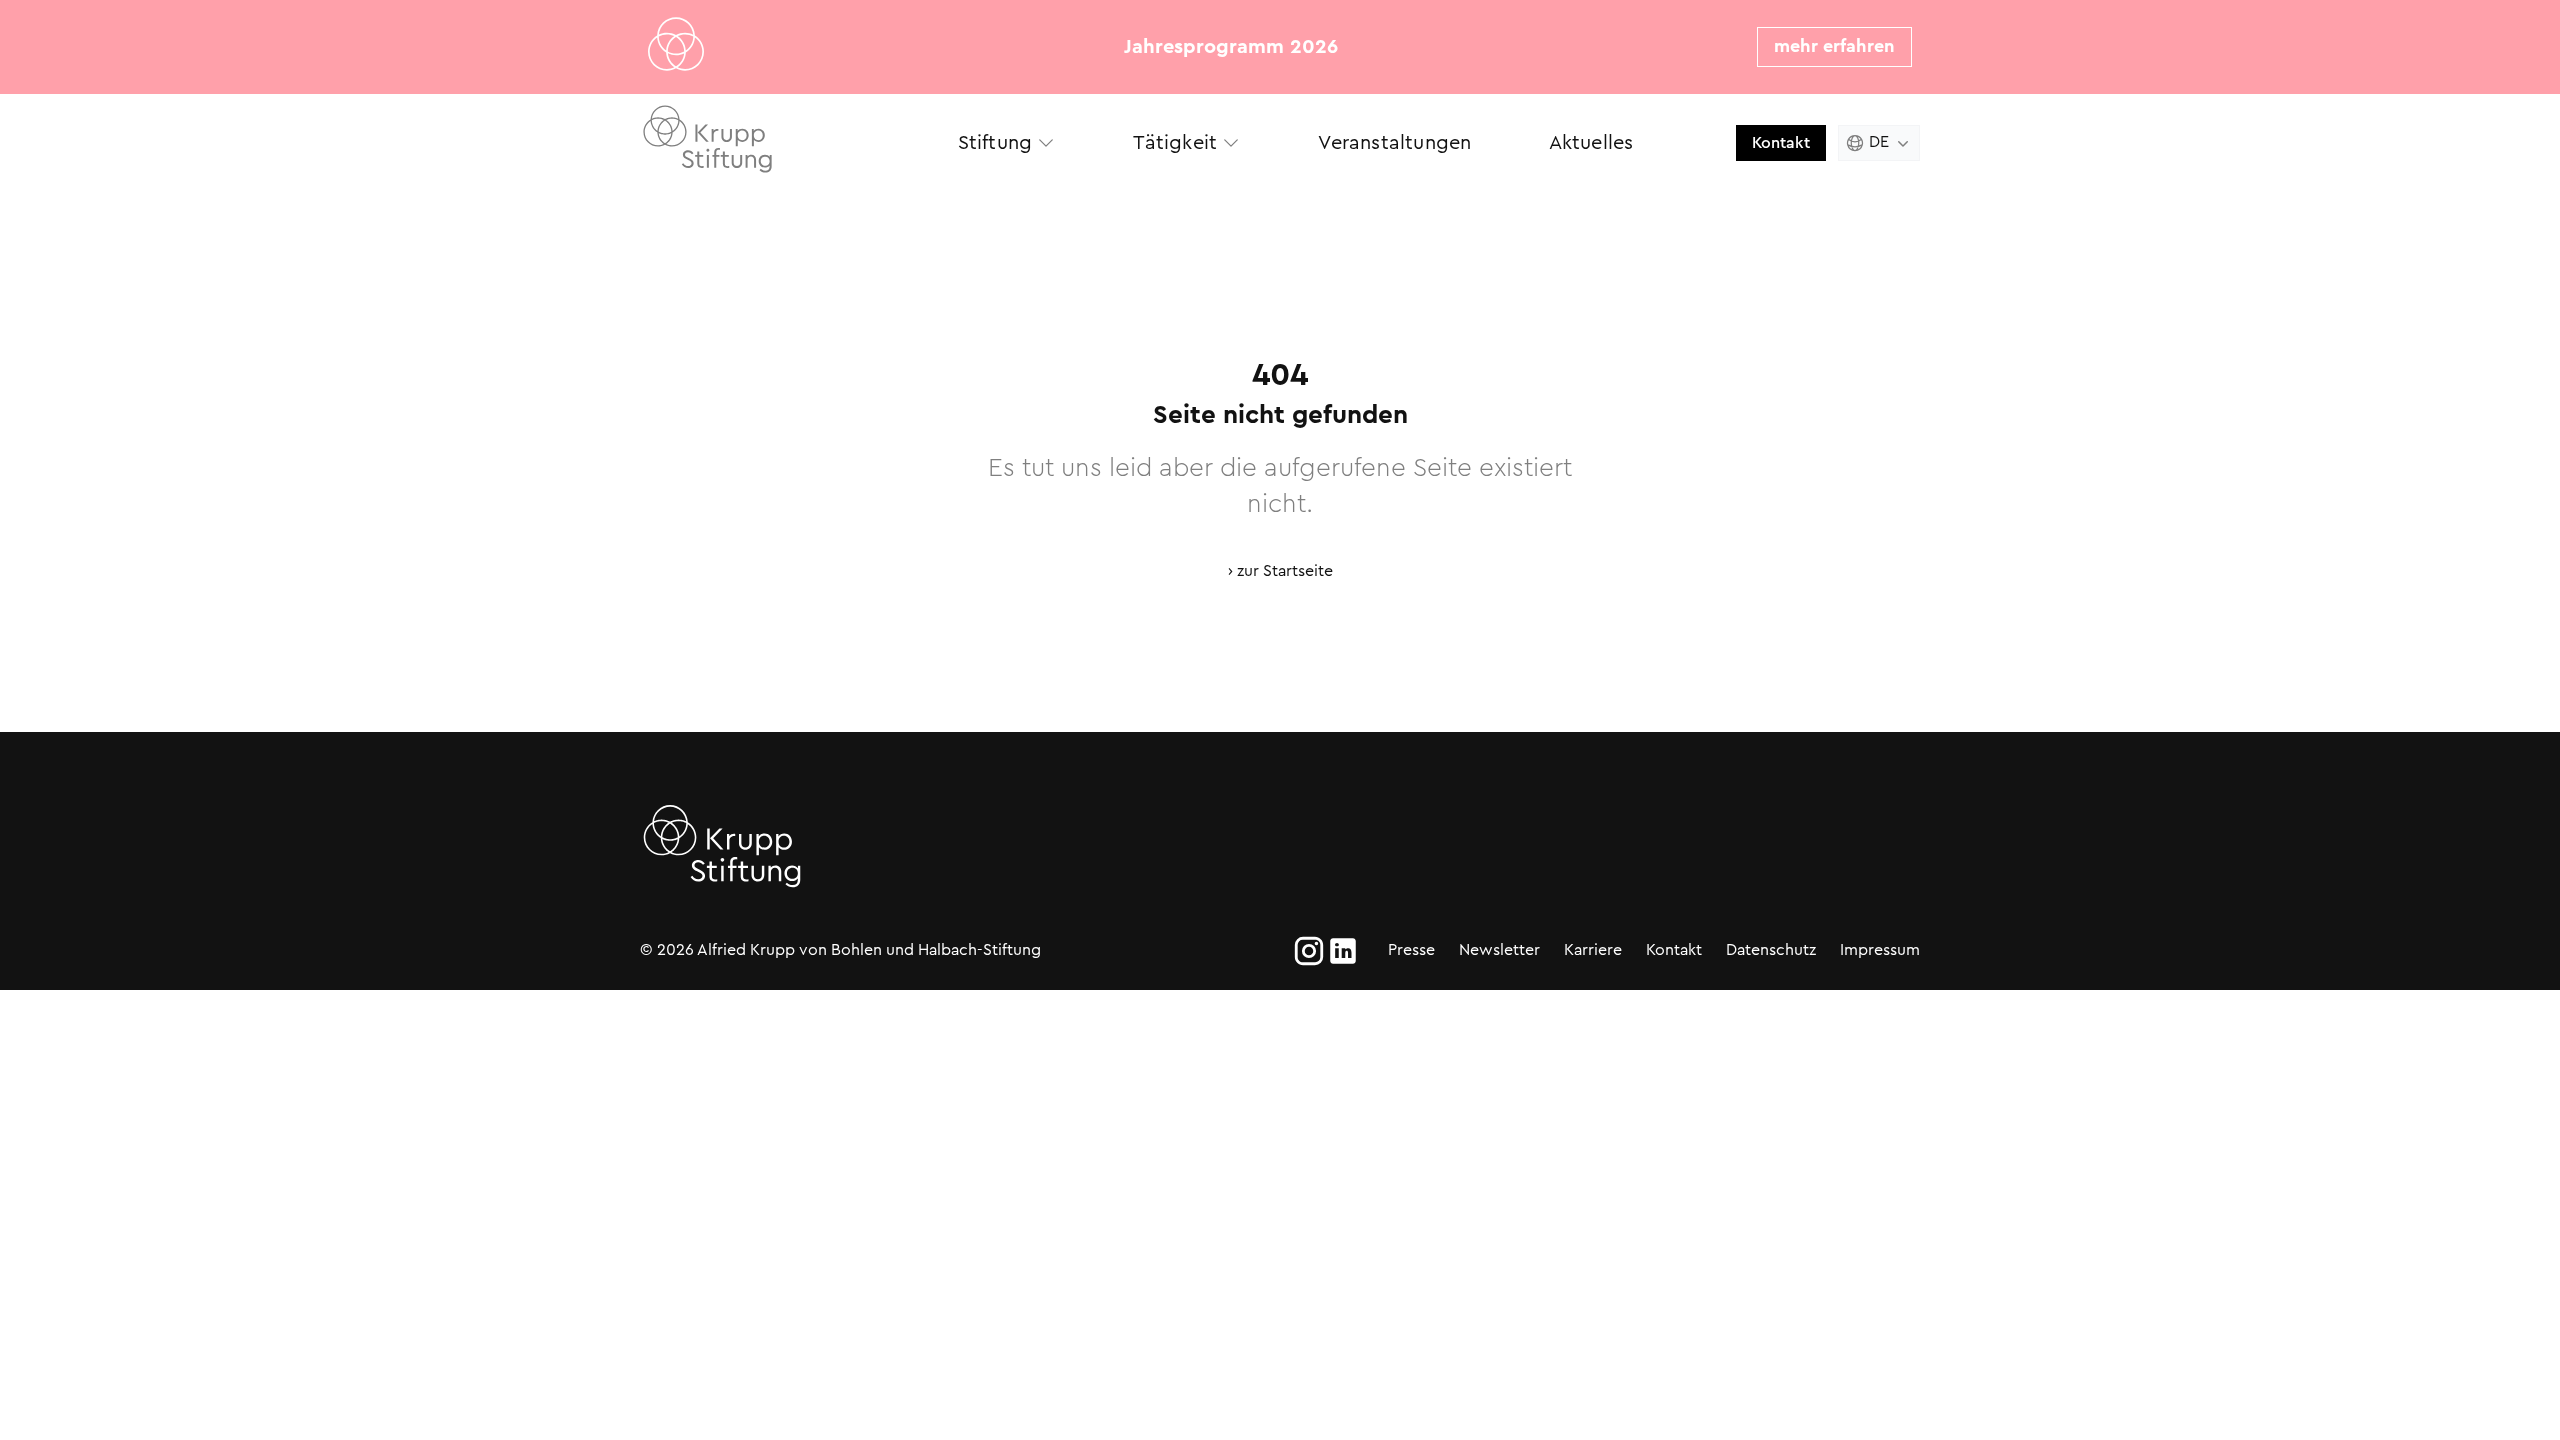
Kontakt (1781, 142)
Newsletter (1499, 949)
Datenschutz (1771, 949)
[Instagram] (1309, 951)
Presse (1411, 949)
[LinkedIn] (1343, 951)
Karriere (1593, 949)
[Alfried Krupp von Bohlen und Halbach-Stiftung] (779, 142)
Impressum (1880, 949)
